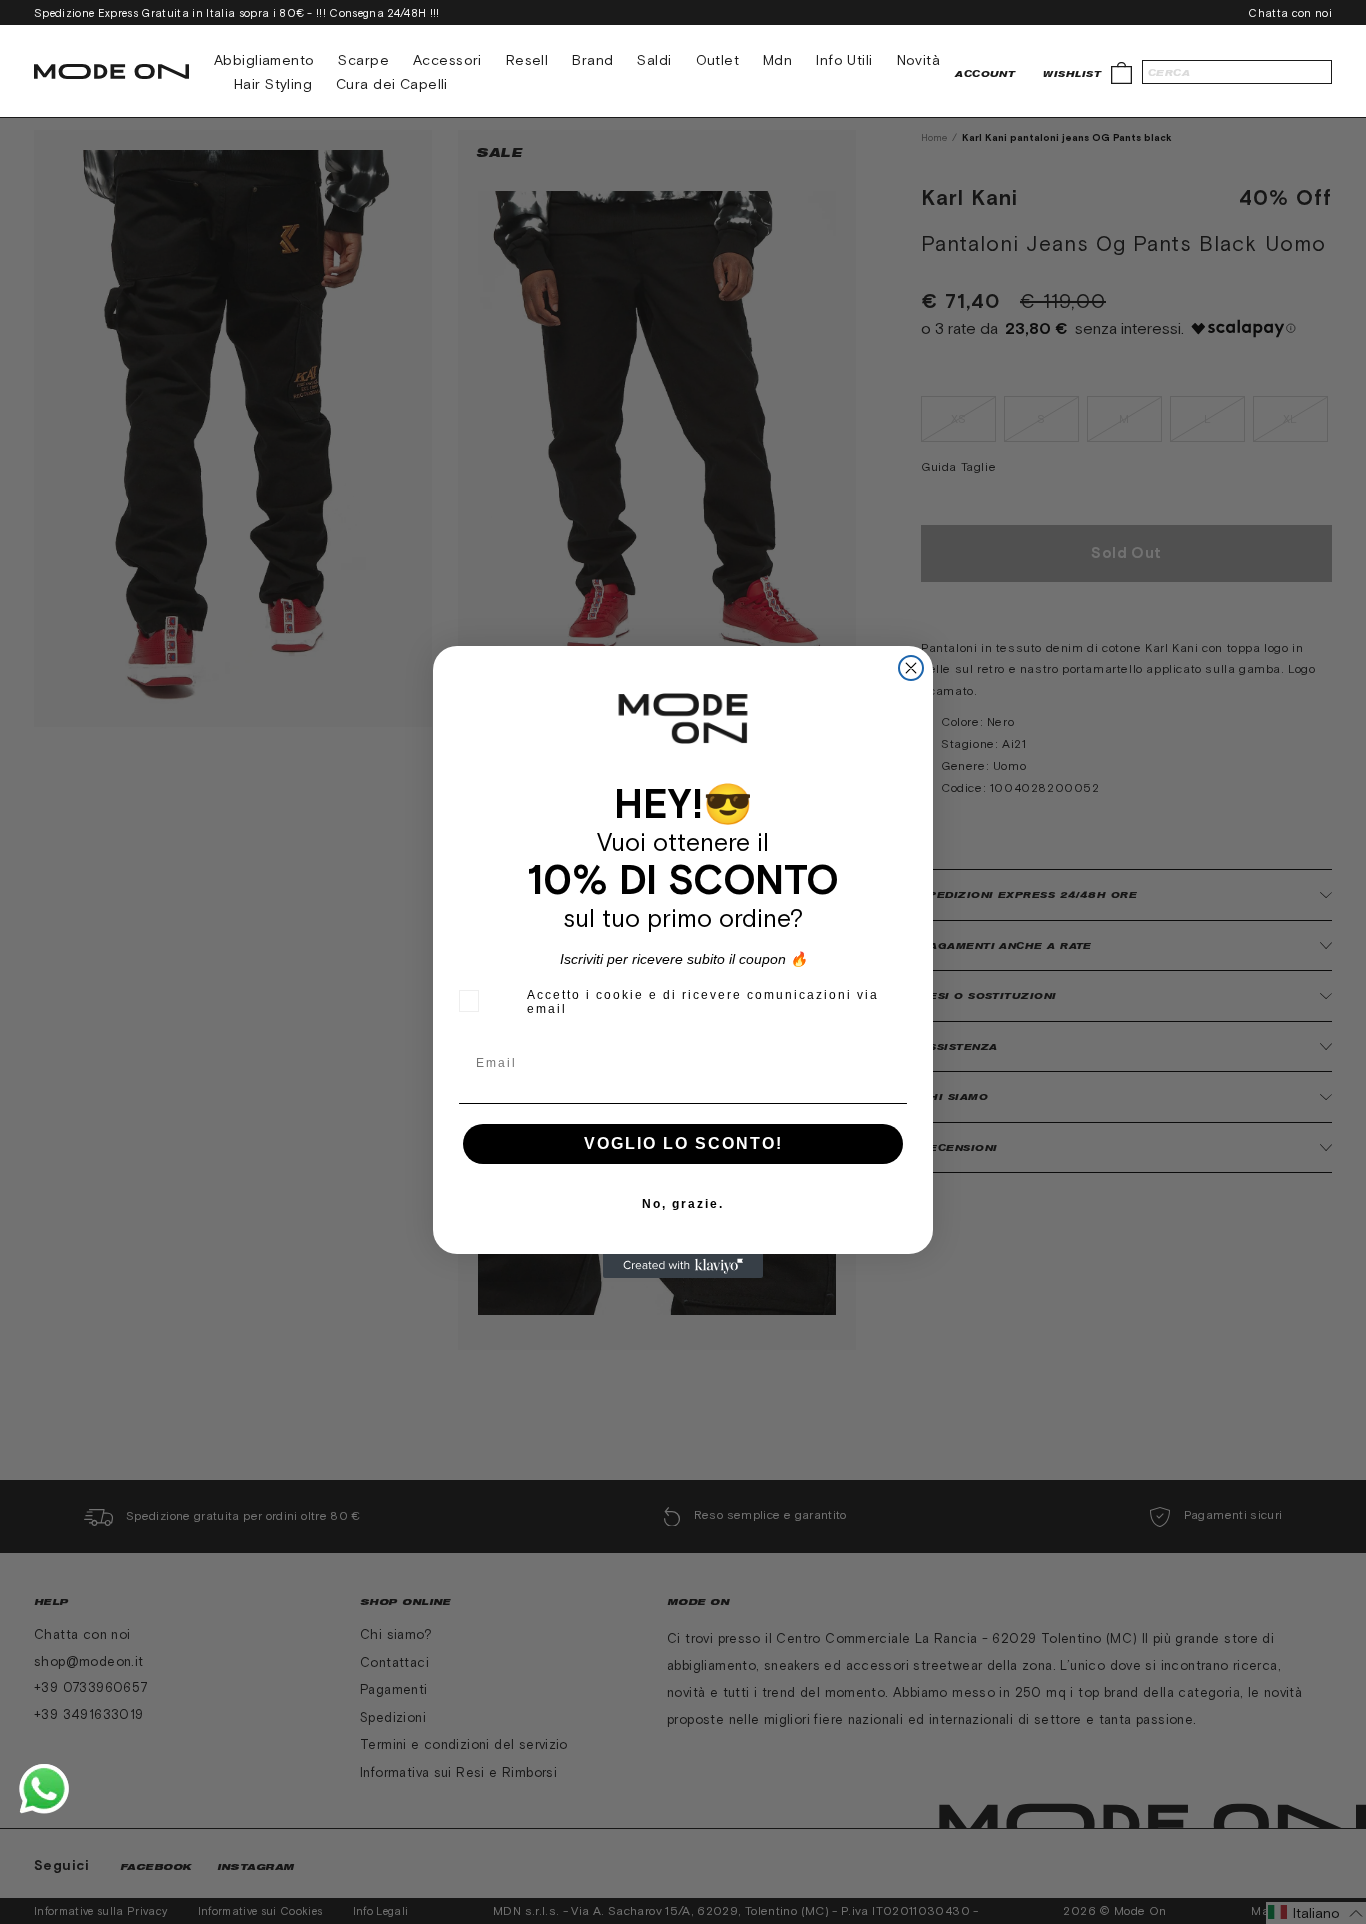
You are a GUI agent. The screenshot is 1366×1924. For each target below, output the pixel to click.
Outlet (718, 60)
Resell (527, 60)
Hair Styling (273, 84)
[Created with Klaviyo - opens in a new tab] (683, 1266)
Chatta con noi (1290, 13)
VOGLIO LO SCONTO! (683, 1143)
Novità (919, 60)
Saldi (654, 60)
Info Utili (844, 60)
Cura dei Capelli (392, 84)
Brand (592, 60)
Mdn (777, 60)
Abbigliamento (264, 60)
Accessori (447, 60)
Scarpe (363, 60)
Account (985, 73)
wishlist (1072, 73)
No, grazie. (683, 1204)
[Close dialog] (911, 668)
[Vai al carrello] (1121, 71)
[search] (1237, 72)
